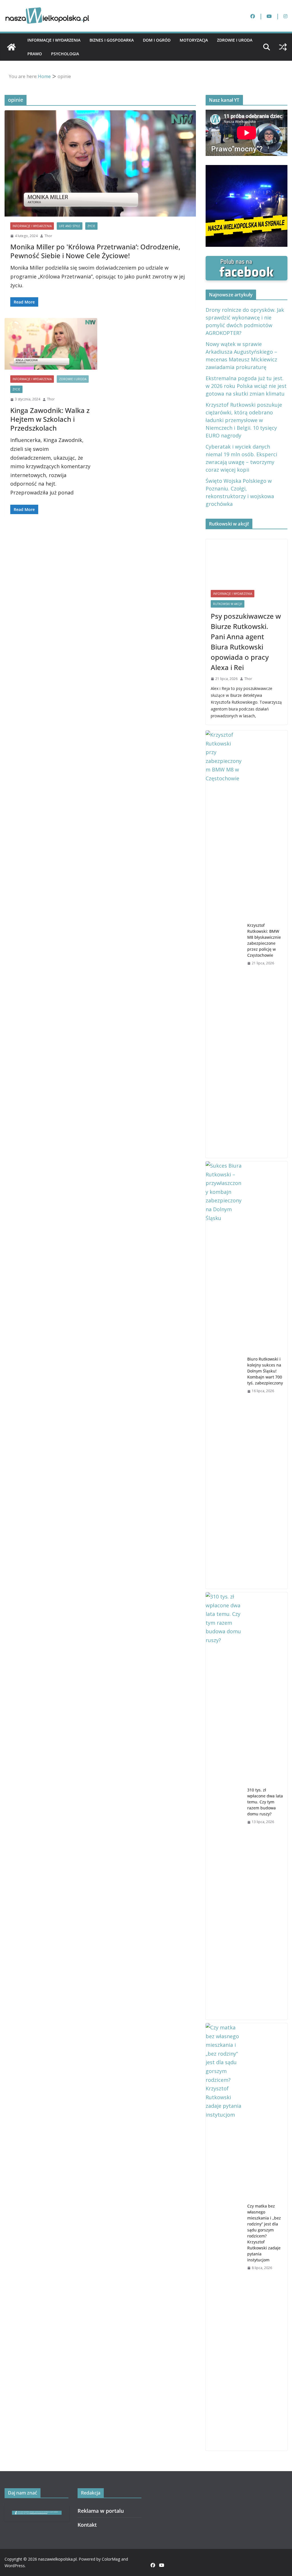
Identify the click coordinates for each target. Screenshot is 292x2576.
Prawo (35, 54)
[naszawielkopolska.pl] (11, 47)
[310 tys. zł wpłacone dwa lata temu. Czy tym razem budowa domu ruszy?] (224, 1806)
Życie (91, 226)
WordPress (15, 2566)
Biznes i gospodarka (112, 40)
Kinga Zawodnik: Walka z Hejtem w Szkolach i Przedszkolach (50, 419)
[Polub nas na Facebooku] (247, 260)
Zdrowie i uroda (235, 40)
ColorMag (111, 2559)
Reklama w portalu (101, 2511)
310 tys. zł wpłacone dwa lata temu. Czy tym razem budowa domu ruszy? (265, 1802)
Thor (48, 236)
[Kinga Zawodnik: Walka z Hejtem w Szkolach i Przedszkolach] (51, 344)
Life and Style (70, 226)
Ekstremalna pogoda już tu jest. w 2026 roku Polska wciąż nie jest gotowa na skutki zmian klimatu (246, 386)
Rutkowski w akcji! (228, 604)
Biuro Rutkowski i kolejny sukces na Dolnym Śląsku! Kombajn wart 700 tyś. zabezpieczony (265, 1371)
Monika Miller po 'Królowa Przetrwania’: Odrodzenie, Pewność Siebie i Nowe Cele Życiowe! (95, 251)
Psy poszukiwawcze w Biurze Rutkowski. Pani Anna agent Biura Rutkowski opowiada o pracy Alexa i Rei (246, 642)
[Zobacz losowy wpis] (283, 47)
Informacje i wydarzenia (54, 40)
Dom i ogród (157, 40)
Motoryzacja (194, 40)
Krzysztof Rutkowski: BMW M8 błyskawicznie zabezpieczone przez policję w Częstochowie (264, 940)
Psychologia (65, 54)
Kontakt (87, 2525)
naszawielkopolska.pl (57, 2559)
